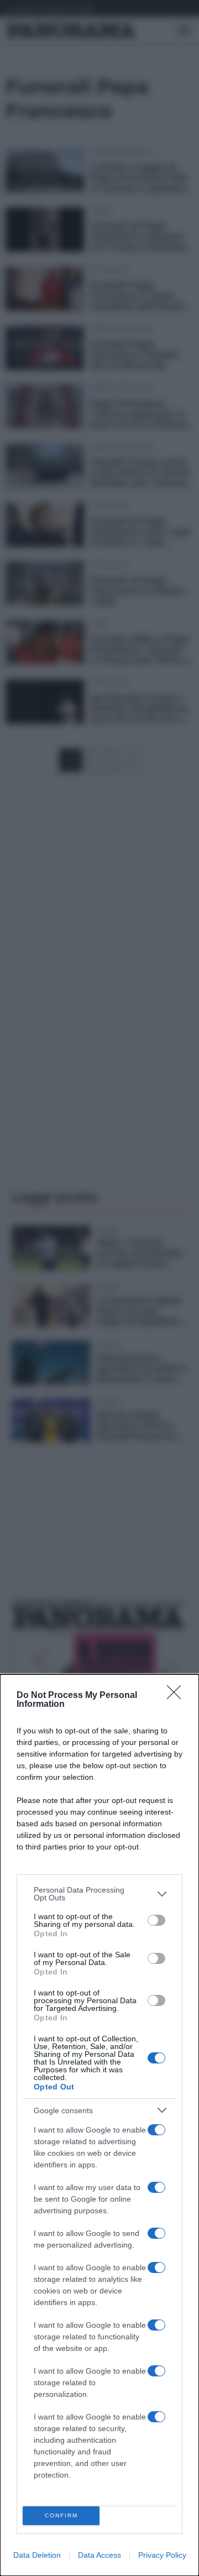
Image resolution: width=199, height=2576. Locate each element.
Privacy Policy (162, 2555)
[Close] (177, 1696)
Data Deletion (37, 2555)
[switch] (156, 1920)
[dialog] (99, 2125)
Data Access (99, 2555)
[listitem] (99, 1894)
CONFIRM (61, 2515)
